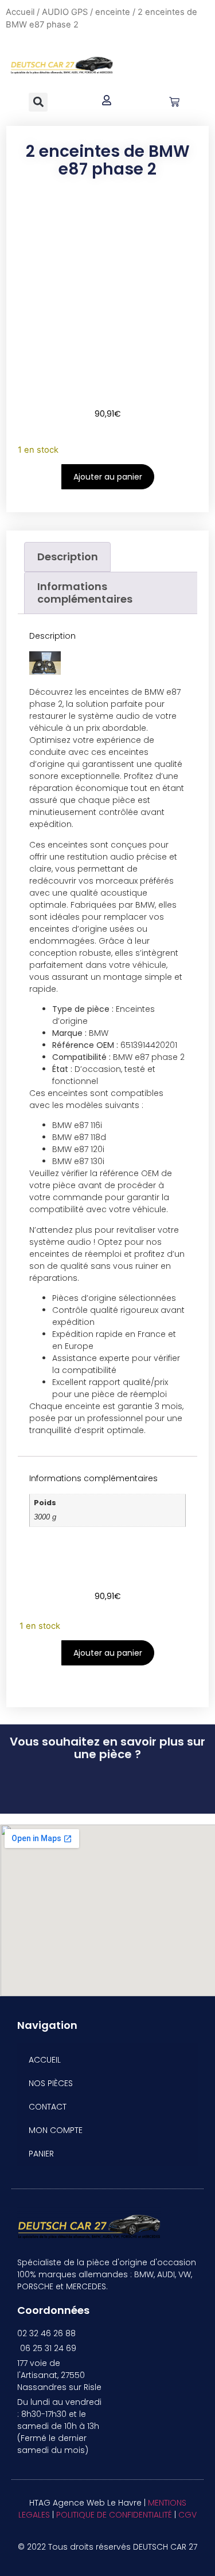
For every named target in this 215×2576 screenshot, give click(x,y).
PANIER (41, 2154)
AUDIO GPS (65, 12)
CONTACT (48, 2107)
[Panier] (174, 102)
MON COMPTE (56, 2130)
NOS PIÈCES (51, 2083)
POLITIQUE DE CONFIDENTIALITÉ (114, 2515)
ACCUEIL (45, 2060)
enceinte (113, 12)
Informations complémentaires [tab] (85, 593)
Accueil (20, 12)
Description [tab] (68, 557)
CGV (187, 2515)
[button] (38, 102)
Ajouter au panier (108, 477)
